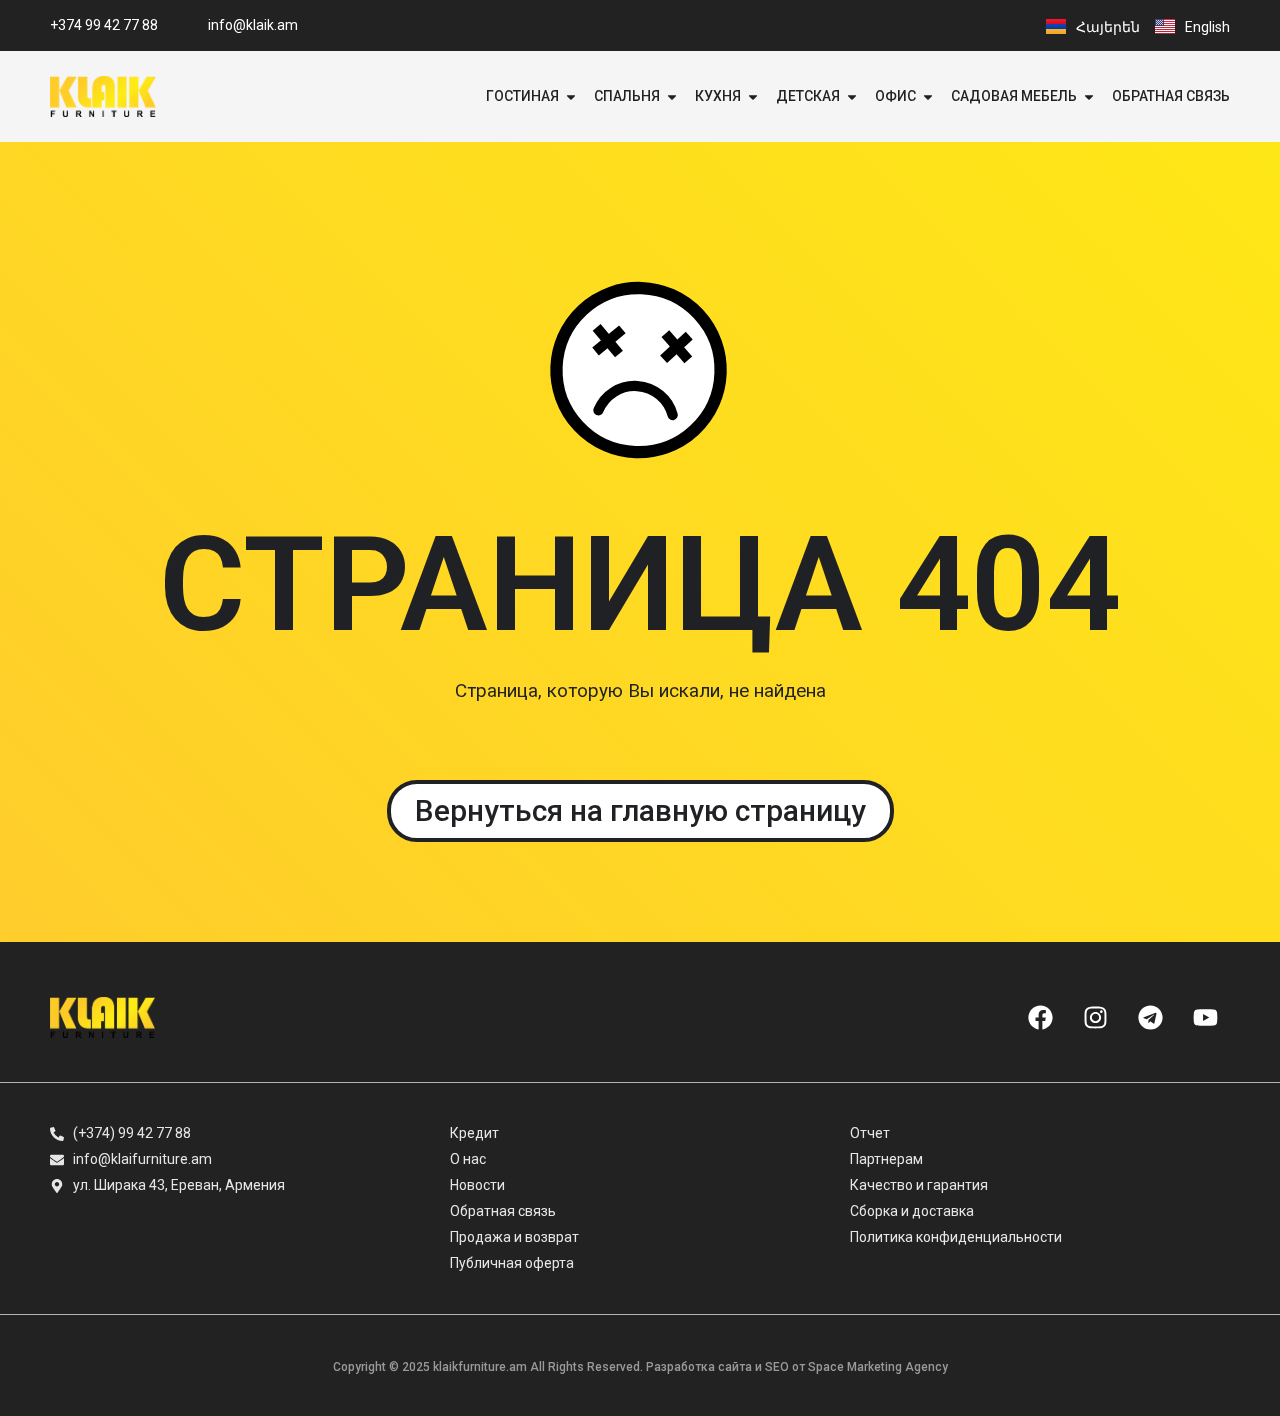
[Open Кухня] (753, 96)
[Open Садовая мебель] (1089, 96)
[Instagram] (1095, 1017)
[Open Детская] (852, 96)
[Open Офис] (928, 96)
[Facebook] (1040, 1017)
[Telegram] (1150, 1017)
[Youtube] (1205, 1017)
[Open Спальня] (672, 96)
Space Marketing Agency (878, 1367)
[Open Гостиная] (571, 96)
